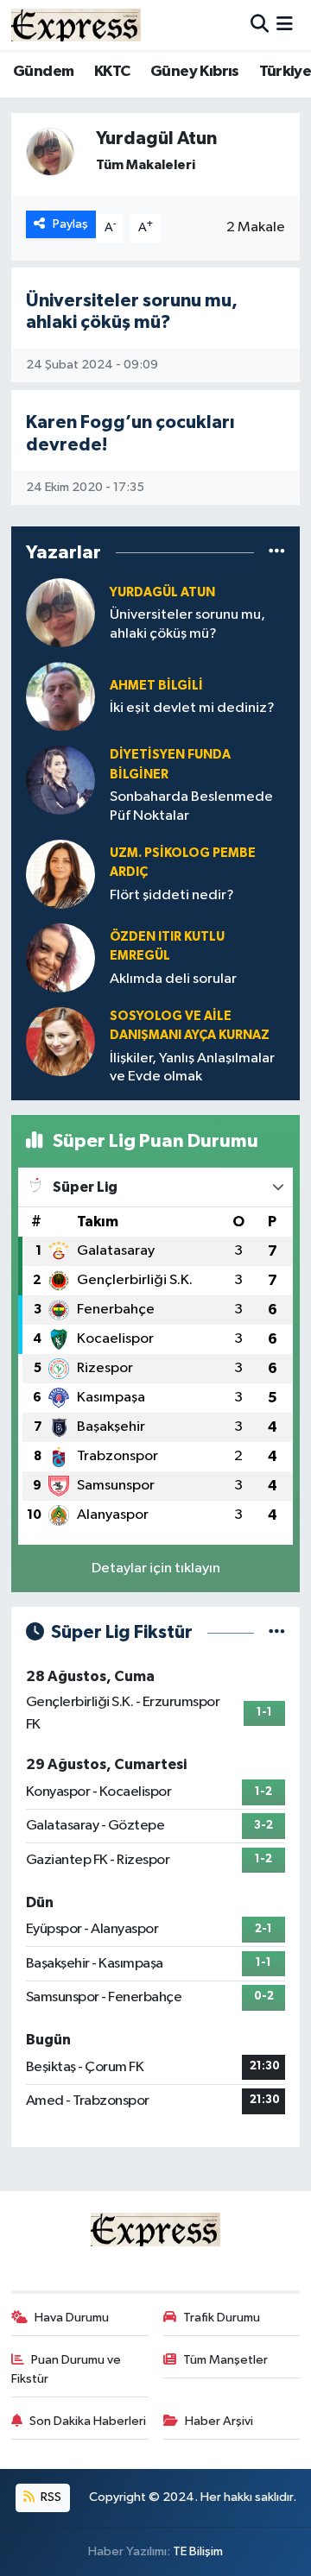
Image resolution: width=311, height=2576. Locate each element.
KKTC (112, 72)
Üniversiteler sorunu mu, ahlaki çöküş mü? (187, 624)
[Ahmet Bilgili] (60, 696)
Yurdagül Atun (162, 592)
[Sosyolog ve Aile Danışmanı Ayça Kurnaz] (60, 1041)
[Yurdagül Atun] (60, 612)
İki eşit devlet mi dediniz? (192, 708)
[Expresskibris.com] (76, 25)
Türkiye (285, 72)
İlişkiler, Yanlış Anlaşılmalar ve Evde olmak (192, 1068)
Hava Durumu (72, 2318)
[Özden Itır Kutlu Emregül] (60, 957)
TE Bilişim (198, 2551)
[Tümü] (277, 552)
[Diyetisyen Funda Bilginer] (60, 780)
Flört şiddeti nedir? (172, 895)
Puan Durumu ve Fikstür (67, 2369)
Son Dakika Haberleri (88, 2421)
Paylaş (70, 224)
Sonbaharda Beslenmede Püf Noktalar (191, 806)
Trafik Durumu (222, 2318)
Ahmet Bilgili (156, 686)
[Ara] (260, 25)
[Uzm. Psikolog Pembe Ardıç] (60, 874)
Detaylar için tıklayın (156, 1568)
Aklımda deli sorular (173, 979)
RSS (50, 2497)
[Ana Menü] (285, 25)
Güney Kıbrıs (195, 72)
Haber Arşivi (219, 2421)
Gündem (43, 72)
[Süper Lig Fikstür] (277, 1632)
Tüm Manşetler (225, 2360)
